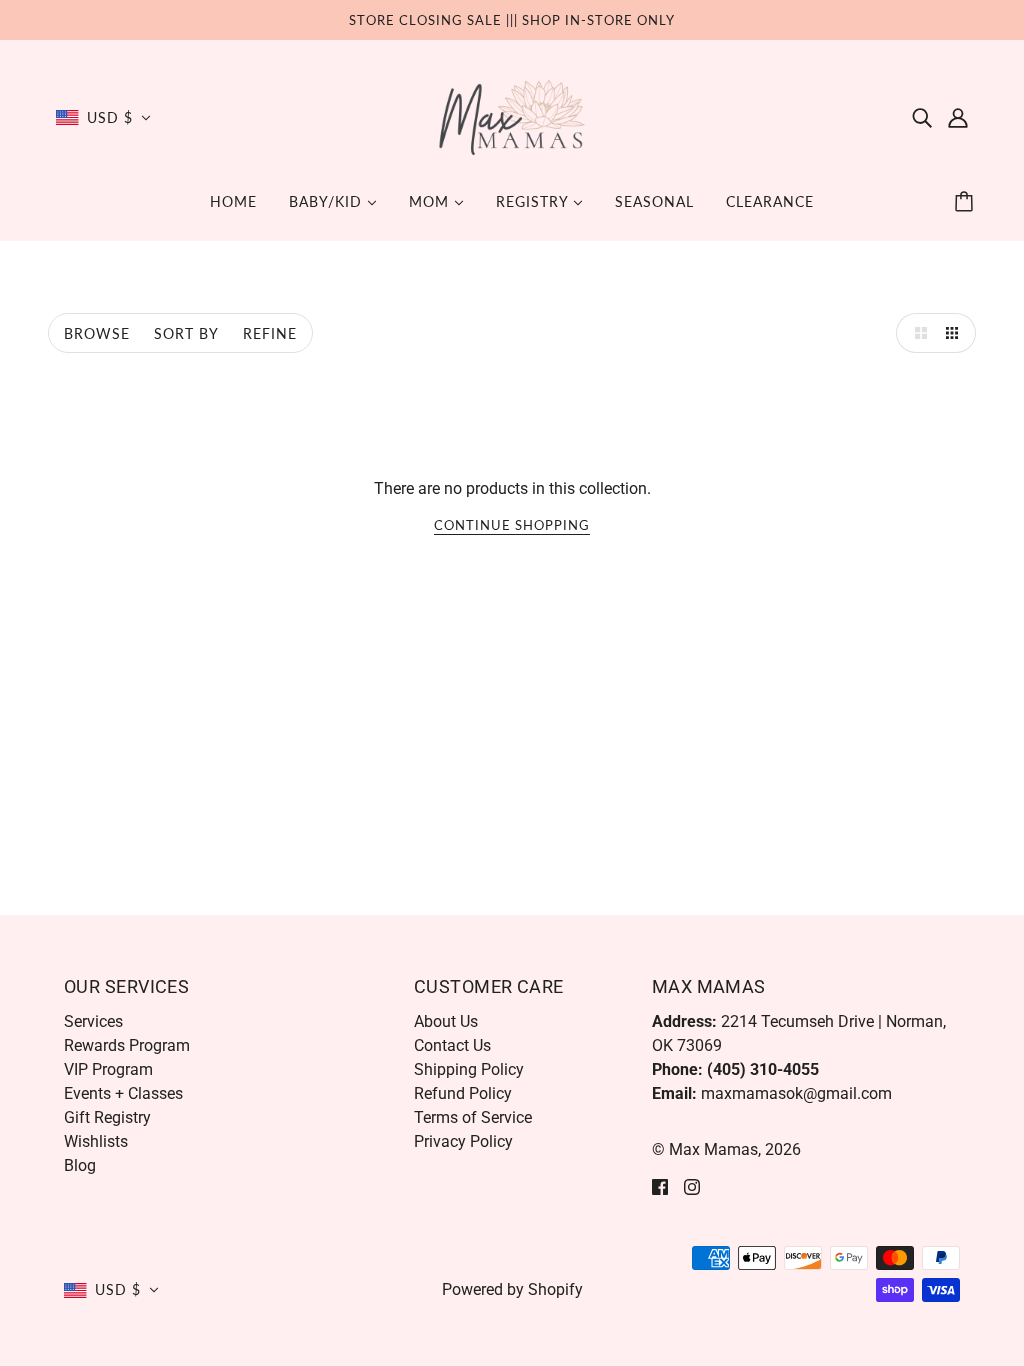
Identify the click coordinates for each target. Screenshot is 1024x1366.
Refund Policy (463, 1093)
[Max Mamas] (512, 116)
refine (270, 333)
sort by (186, 333)
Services (93, 1021)
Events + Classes (123, 1093)
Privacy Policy (463, 1141)
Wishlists (96, 1141)
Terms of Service (473, 1117)
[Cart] (967, 202)
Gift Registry (107, 1117)
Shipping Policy (469, 1069)
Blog (80, 1165)
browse (97, 333)
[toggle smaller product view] (956, 333)
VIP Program (108, 1069)
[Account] (958, 118)
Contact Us (452, 1045)
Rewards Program (127, 1045)
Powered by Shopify (512, 1289)
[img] (922, 118)
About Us (446, 1021)
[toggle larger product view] (916, 333)
